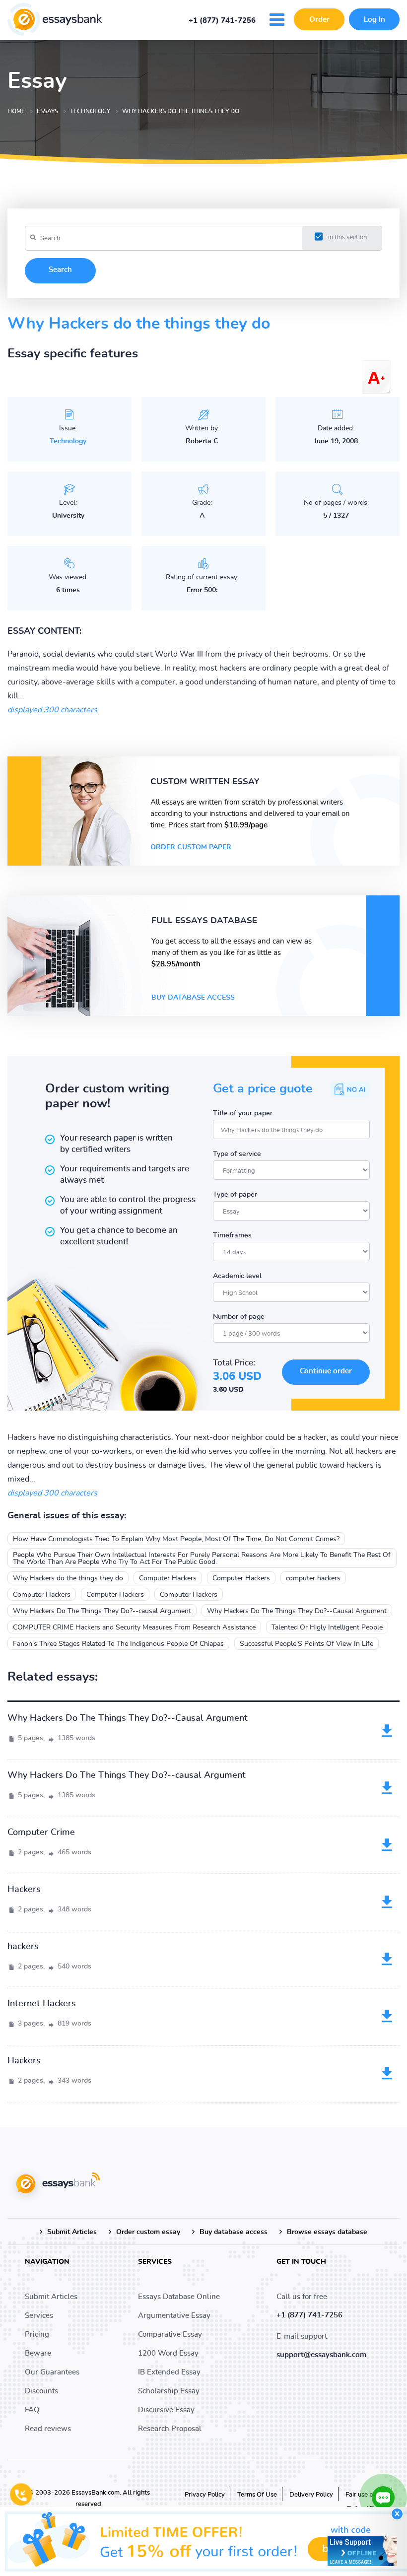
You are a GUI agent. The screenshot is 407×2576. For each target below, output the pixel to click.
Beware (38, 2353)
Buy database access (193, 998)
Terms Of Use (257, 2495)
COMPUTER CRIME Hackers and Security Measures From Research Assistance (134, 1627)
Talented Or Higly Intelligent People (327, 1627)
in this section (347, 237)
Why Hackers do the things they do (68, 1578)
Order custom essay (148, 2232)
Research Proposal (170, 2429)
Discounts (41, 2391)
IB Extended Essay (169, 2372)
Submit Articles (72, 2232)
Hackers (24, 1890)
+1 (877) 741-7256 (222, 21)
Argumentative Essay (174, 2316)
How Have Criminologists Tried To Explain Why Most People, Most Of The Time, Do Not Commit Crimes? (176, 1539)
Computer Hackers (168, 1578)
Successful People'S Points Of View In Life (306, 1644)
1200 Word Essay (168, 2353)
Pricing (37, 2335)
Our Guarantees (52, 2372)
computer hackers (313, 1578)
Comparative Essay (170, 2335)
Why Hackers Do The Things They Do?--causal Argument (102, 1611)
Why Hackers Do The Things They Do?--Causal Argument (297, 1611)
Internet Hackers (42, 2004)
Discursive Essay (166, 2410)
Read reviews (48, 2429)
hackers (23, 1947)
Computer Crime (41, 1832)
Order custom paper (191, 847)
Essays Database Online (179, 2297)
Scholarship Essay (169, 2391)
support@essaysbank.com (321, 2355)
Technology (68, 441)
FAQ (32, 2410)
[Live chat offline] (362, 2551)
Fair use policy (366, 2495)
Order (319, 20)
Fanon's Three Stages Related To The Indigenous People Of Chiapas (118, 1644)
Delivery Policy (311, 2495)
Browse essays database (327, 2232)
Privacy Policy (205, 2495)
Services (39, 2316)
